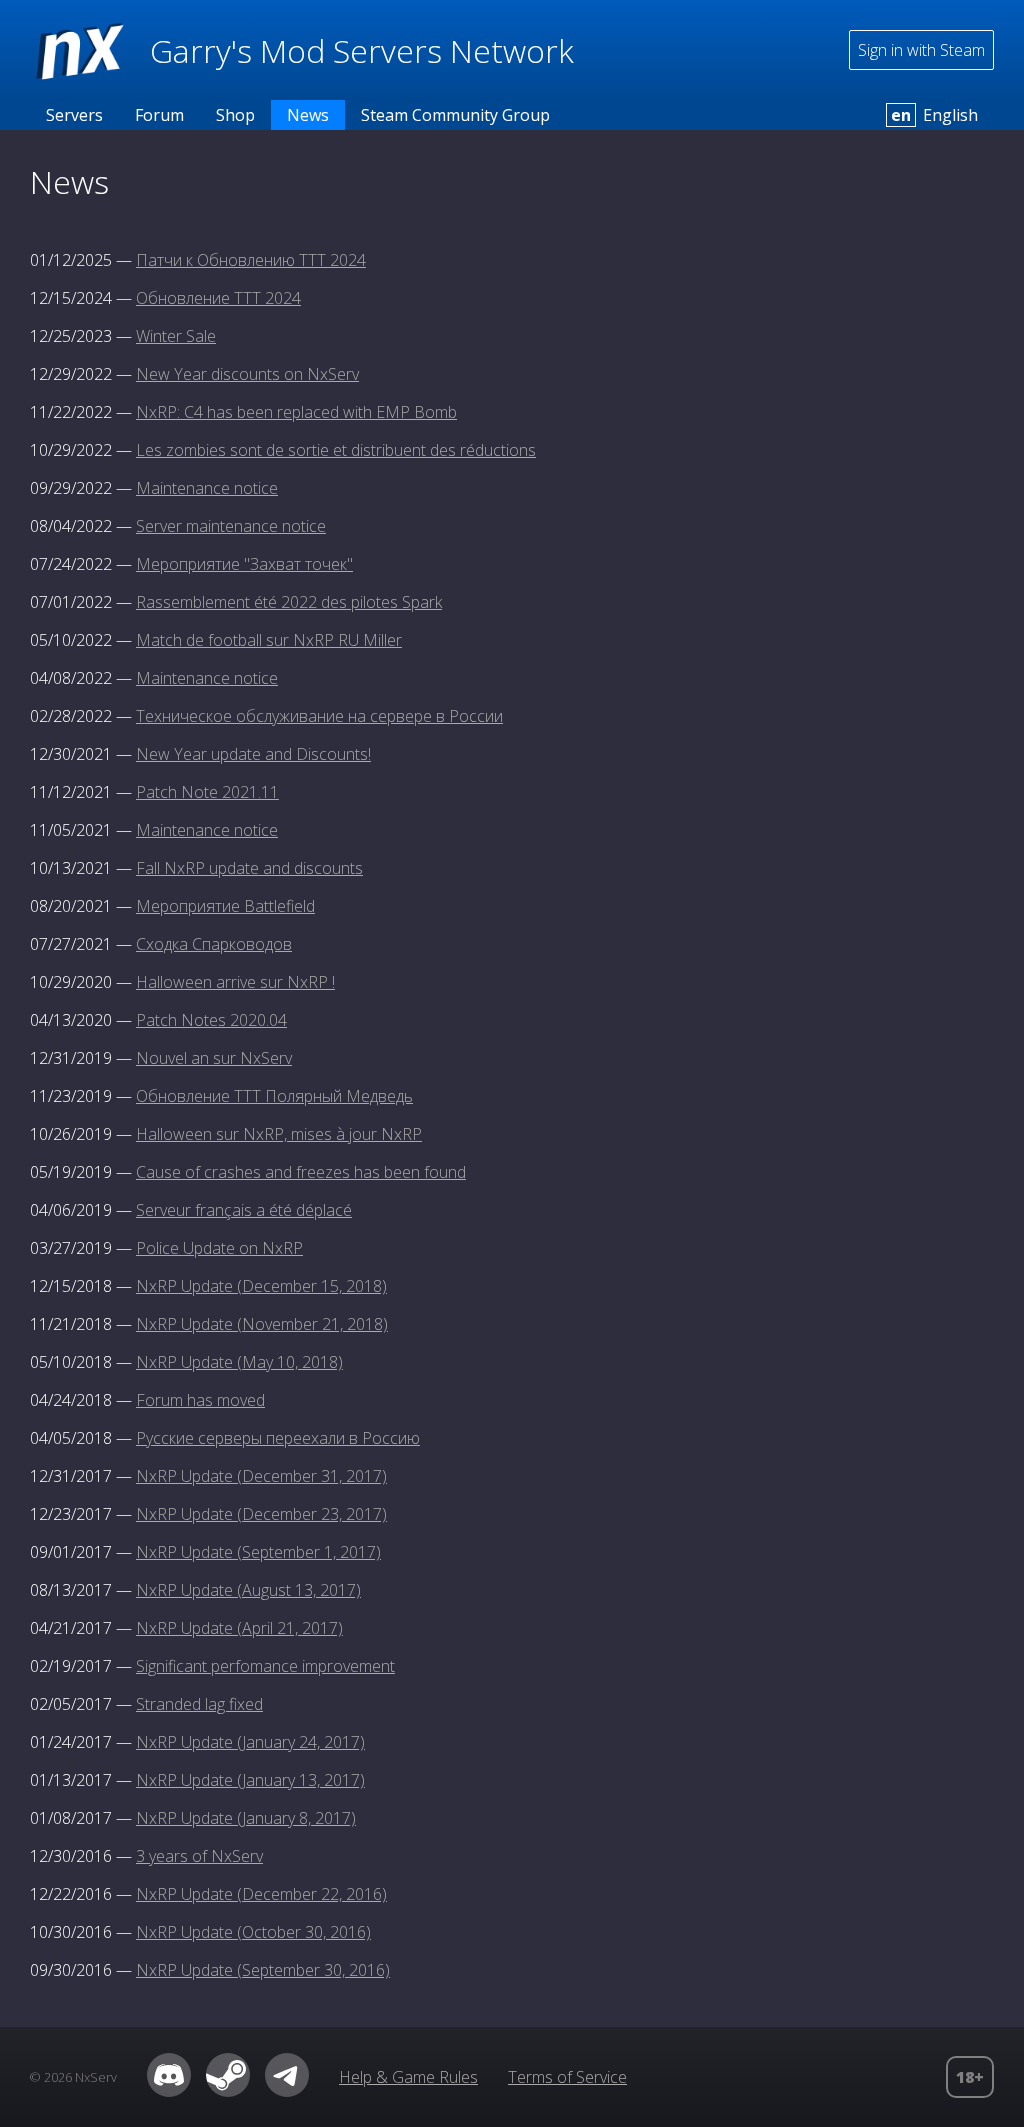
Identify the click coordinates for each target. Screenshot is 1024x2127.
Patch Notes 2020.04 (211, 1020)
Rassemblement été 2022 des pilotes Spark (289, 602)
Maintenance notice (207, 488)
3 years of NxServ (199, 1856)
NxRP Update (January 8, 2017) (246, 1818)
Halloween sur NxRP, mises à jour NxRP (279, 1134)
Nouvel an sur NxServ (214, 1058)
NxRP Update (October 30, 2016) (253, 1932)
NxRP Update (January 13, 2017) (250, 1780)
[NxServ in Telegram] (287, 2091)
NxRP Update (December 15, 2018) (261, 1286)
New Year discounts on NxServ (247, 374)
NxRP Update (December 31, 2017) (261, 1476)
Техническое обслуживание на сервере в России (319, 716)
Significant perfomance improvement (265, 1666)
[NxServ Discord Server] (169, 2091)
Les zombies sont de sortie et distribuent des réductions (336, 450)
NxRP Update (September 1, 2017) (258, 1552)
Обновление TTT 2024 (218, 298)
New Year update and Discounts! (253, 754)
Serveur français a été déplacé (244, 1210)
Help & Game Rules (408, 2077)
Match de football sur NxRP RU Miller (269, 640)
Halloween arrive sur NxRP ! (235, 982)
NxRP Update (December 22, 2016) (261, 1894)
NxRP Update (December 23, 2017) (261, 1514)
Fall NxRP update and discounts (249, 868)
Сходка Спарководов (214, 944)
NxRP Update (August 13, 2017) (248, 1590)
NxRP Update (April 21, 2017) (239, 1628)
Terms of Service (567, 2077)
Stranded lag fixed (199, 1704)
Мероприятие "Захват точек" (244, 564)
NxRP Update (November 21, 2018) (262, 1324)
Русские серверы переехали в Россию (278, 1438)
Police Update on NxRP (219, 1248)
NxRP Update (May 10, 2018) (239, 1362)
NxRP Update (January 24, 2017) (250, 1742)
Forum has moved (200, 1400)
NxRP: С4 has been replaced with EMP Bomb (296, 412)
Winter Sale (176, 336)
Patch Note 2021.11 (207, 792)
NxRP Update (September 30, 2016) (263, 1970)
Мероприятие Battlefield (225, 906)
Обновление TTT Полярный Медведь (274, 1096)
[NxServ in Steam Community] (228, 2091)
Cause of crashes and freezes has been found (301, 1172)
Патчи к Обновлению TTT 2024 (251, 260)
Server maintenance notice (231, 526)
